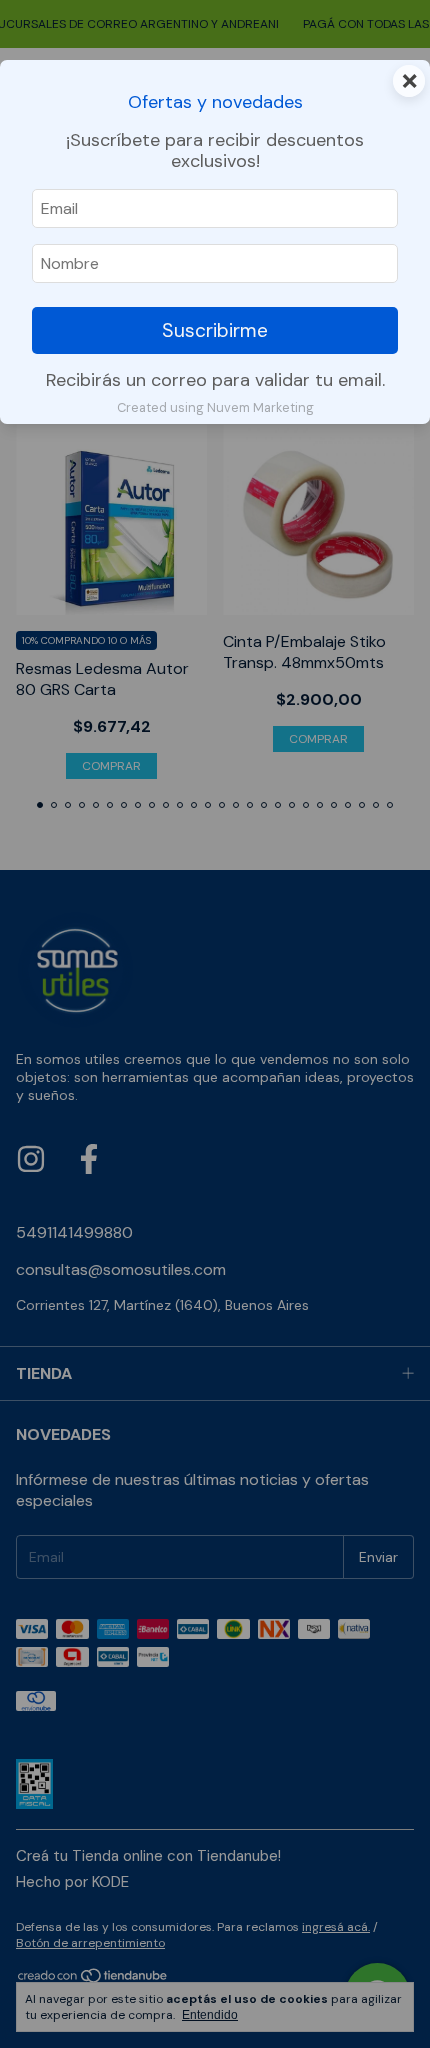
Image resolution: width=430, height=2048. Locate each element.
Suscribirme (215, 330)
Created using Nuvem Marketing (215, 407)
